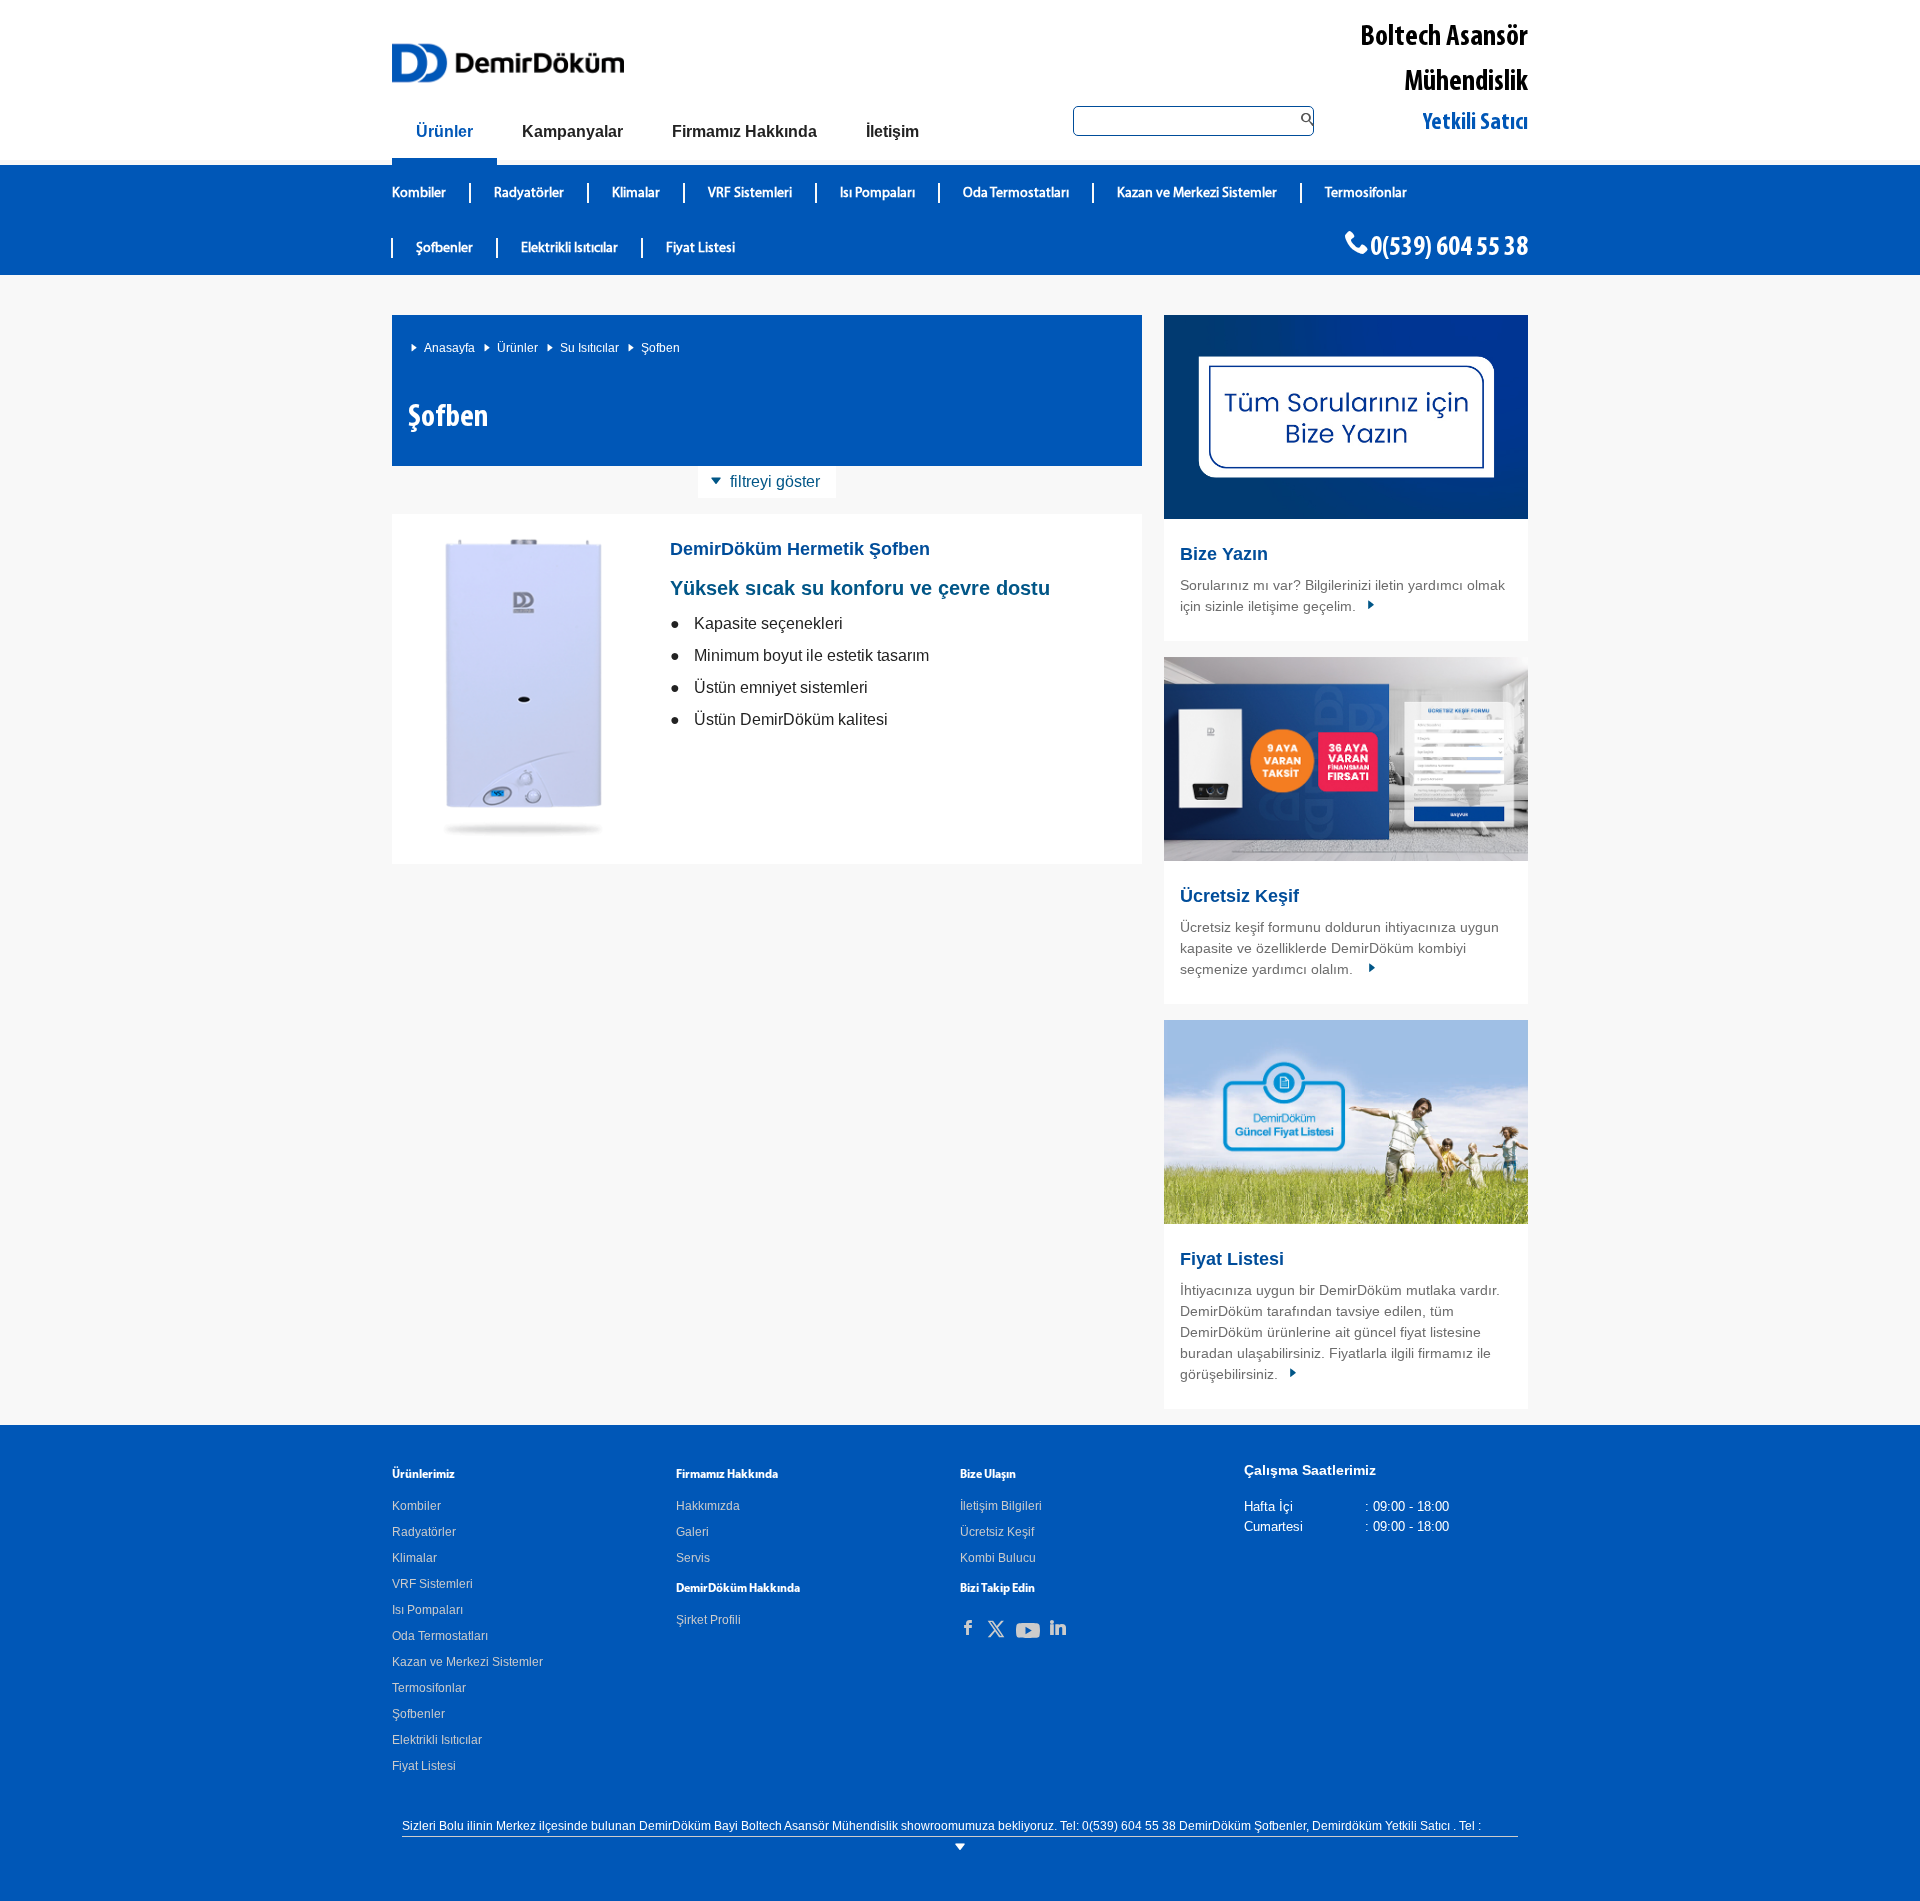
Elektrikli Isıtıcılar (569, 248)
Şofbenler (444, 248)
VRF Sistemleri (750, 193)
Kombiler (419, 193)
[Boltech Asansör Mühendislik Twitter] (996, 1632)
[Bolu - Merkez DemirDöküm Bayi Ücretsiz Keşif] (1346, 759)
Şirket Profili (708, 1620)
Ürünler (517, 348)
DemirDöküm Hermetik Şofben (800, 549)
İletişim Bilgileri (1001, 1506)
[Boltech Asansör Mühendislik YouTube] (1028, 1634)
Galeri (692, 1532)
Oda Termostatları (1016, 193)
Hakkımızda (708, 1506)
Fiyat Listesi (700, 248)
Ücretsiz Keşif (1239, 896)
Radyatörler (529, 193)
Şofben (660, 348)
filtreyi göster (775, 481)
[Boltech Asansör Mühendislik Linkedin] (1058, 1628)
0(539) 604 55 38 (1449, 248)
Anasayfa (449, 348)
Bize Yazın (1224, 554)
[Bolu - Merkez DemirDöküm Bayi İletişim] (1346, 417)
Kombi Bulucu (998, 1558)
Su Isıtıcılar (589, 348)
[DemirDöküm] (508, 63)
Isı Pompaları (877, 193)
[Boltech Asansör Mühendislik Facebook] (968, 1628)
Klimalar (636, 193)
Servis (693, 1558)
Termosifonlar (1366, 193)
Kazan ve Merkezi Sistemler (1197, 193)
